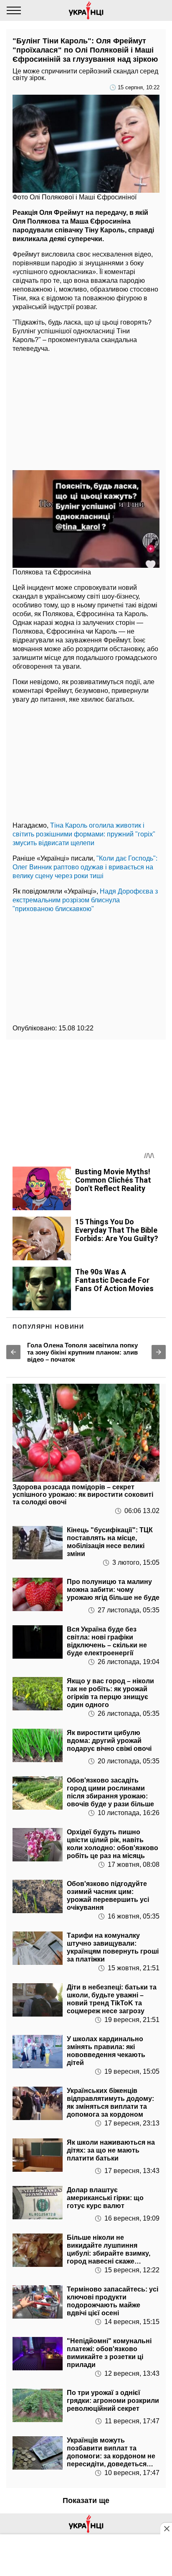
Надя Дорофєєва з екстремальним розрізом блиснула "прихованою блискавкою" (85, 900)
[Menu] (14, 10)
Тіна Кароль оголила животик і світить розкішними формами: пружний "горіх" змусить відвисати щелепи (84, 834)
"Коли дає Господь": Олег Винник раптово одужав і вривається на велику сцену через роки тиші (85, 867)
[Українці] (86, 10)
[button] (13, 1352)
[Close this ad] (166, 2528)
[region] (86, 409)
